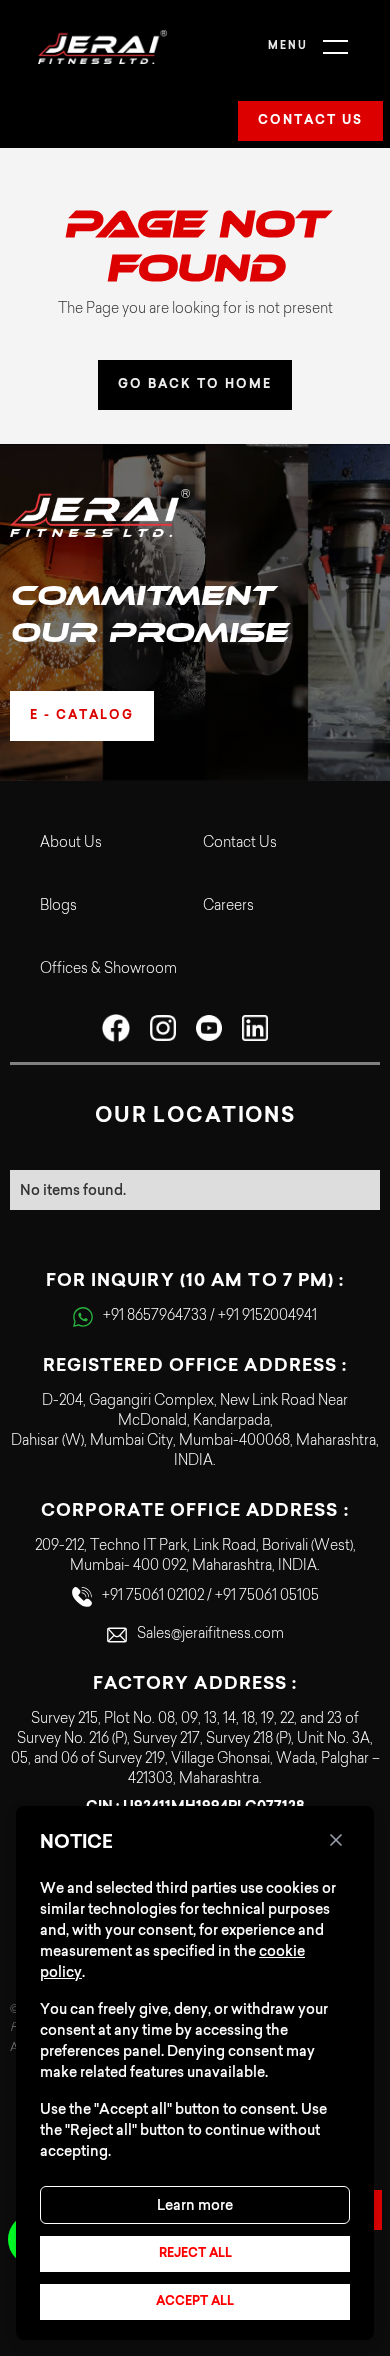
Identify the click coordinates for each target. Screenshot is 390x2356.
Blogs (58, 907)
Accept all (195, 2302)
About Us (71, 844)
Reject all (195, 2254)
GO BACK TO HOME (195, 385)
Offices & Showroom (108, 970)
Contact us (310, 121)
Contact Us (240, 844)
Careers (228, 907)
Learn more (195, 2205)
